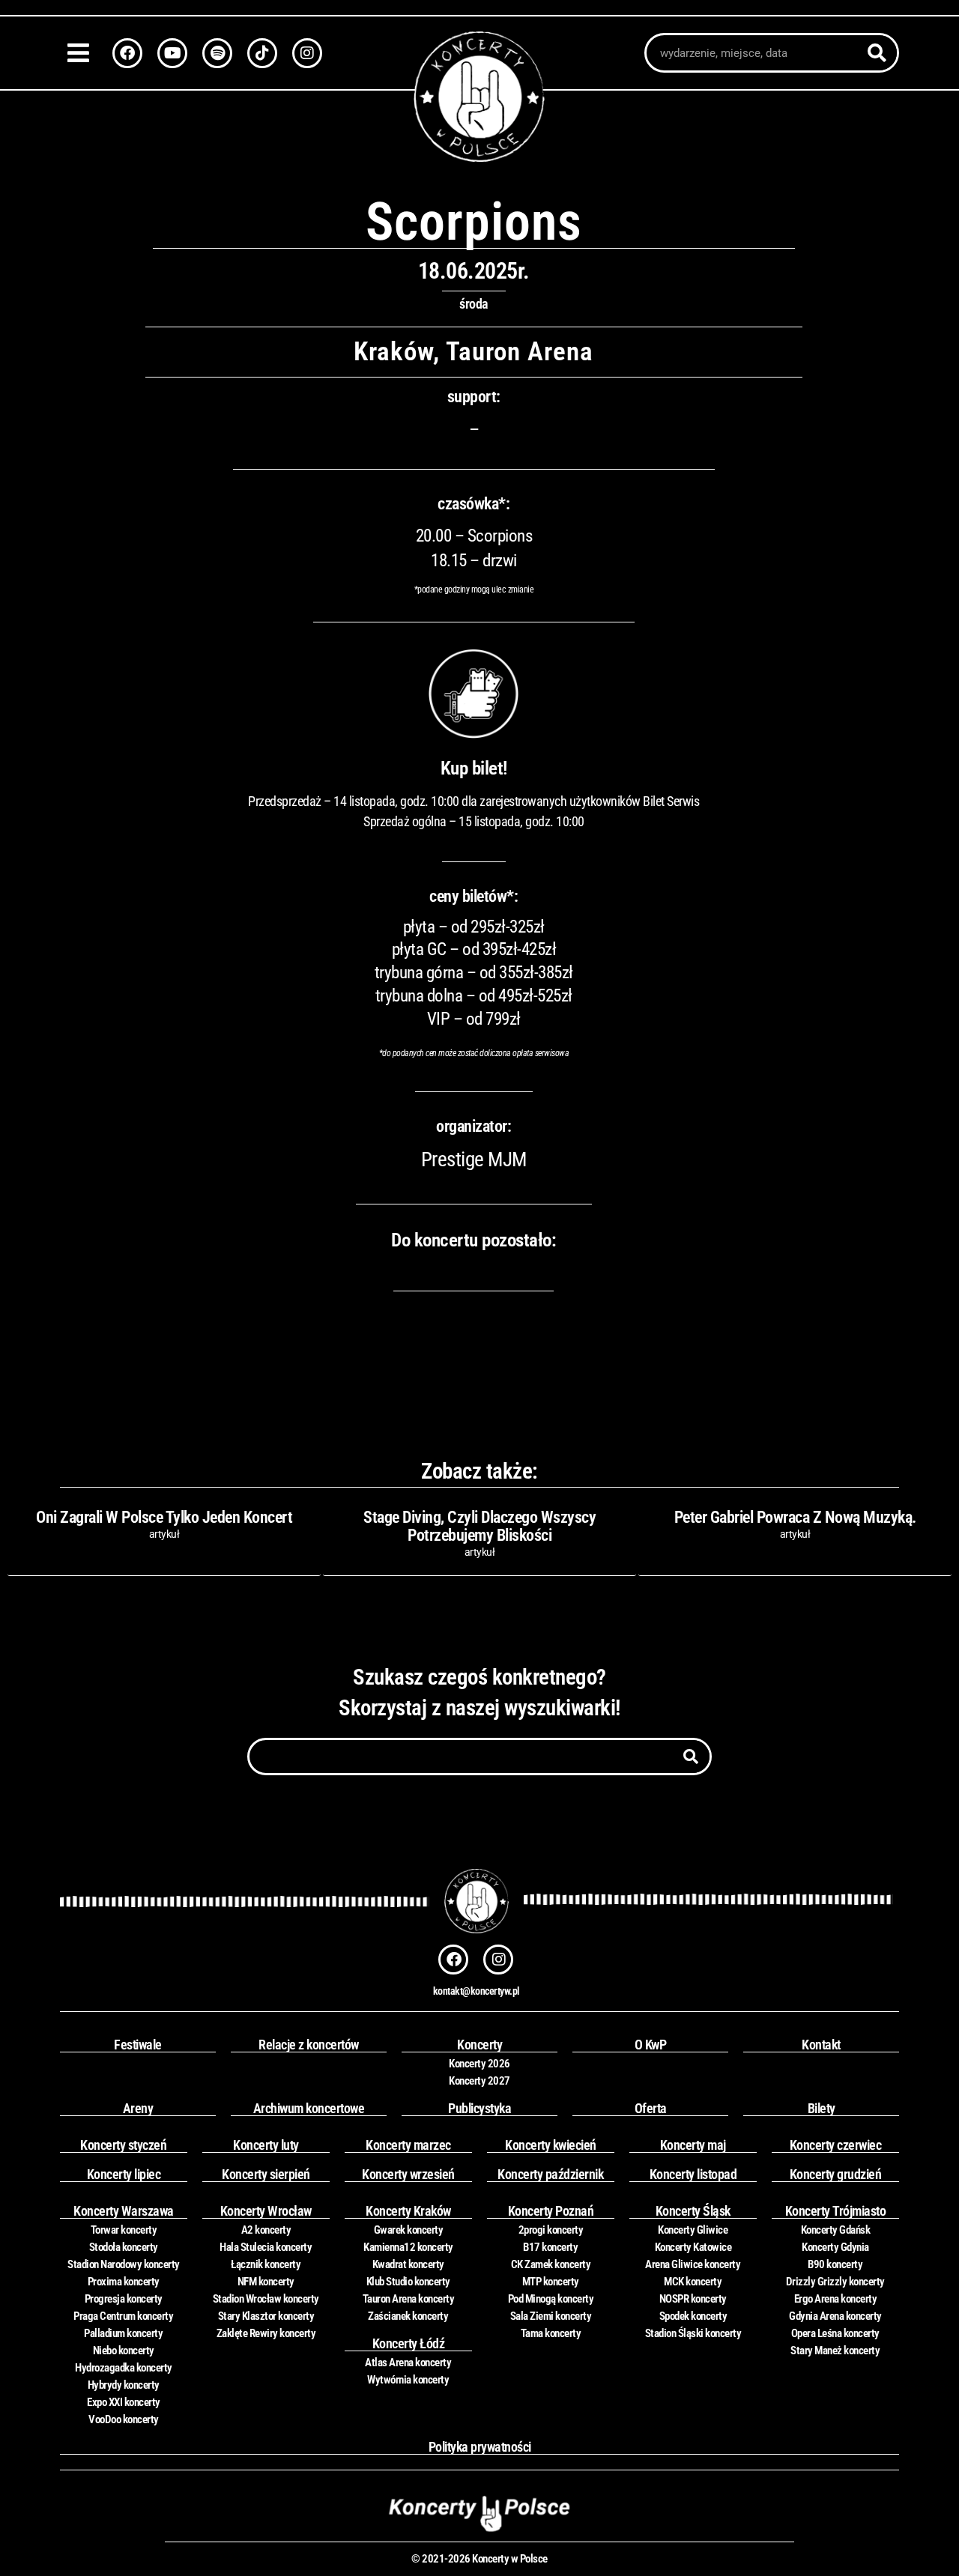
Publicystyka (479, 2108)
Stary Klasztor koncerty (266, 2316)
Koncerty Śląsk (693, 2211)
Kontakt (821, 2045)
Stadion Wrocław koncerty (266, 2299)
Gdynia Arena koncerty (835, 2316)
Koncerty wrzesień (408, 2174)
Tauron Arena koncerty (409, 2299)
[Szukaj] (877, 53)
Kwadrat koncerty (408, 2264)
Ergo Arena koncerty (836, 2299)
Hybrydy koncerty (124, 2385)
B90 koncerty (835, 2264)
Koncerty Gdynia (835, 2247)
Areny (138, 2108)
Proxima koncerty (124, 2282)
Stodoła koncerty (124, 2247)
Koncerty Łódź (409, 2343)
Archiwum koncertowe (309, 2108)
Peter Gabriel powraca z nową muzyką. (795, 1517)
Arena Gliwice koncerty (693, 2264)
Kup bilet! (474, 768)
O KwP (651, 2045)
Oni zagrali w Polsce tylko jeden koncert (164, 1517)
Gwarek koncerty (409, 2230)
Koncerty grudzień (836, 2174)
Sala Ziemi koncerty (551, 2316)
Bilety (822, 2108)
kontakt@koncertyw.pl (476, 1991)
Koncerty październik (550, 2174)
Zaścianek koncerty (408, 2316)
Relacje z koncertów (309, 2045)
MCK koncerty (693, 2282)
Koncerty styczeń (123, 2145)
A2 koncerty (266, 2230)
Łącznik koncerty (266, 2264)
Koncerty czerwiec (836, 2145)
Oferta (651, 2108)
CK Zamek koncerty (551, 2264)
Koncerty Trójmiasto (836, 2211)
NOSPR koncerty (693, 2299)
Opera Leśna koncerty (835, 2333)
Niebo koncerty (124, 2351)
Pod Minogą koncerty (551, 2299)
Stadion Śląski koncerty (693, 2333)
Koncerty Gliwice (693, 2230)
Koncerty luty (266, 2145)
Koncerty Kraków (408, 2211)
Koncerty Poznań (551, 2211)
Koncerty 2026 (479, 2064)
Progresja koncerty (124, 2299)
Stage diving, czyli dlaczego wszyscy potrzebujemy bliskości (479, 1526)
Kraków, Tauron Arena (474, 352)
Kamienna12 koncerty (408, 2247)
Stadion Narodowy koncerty (124, 2264)
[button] (82, 53)
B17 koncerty (550, 2247)
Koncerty (479, 2045)
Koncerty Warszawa (124, 2211)
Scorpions (474, 222)
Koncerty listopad (693, 2174)
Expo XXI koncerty (124, 2402)
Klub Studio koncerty (408, 2282)
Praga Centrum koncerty (123, 2316)
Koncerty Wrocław (266, 2211)
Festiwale (138, 2045)
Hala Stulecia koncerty (266, 2247)
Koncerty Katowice (693, 2247)
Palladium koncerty (123, 2333)
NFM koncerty (266, 2282)
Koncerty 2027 (479, 2081)
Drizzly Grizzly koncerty (835, 2282)
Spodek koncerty (693, 2316)
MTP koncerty (551, 2282)
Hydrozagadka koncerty (124, 2368)
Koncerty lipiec (124, 2174)
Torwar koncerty (124, 2230)
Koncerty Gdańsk (836, 2230)
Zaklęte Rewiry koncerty (266, 2333)
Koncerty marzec (408, 2145)
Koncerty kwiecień (551, 2145)
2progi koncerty (551, 2230)
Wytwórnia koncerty (408, 2380)
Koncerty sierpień (266, 2174)
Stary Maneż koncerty (835, 2351)
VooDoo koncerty (124, 2419)
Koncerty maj (693, 2145)
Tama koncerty (551, 2333)
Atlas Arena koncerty (408, 2363)
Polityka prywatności (480, 2447)
